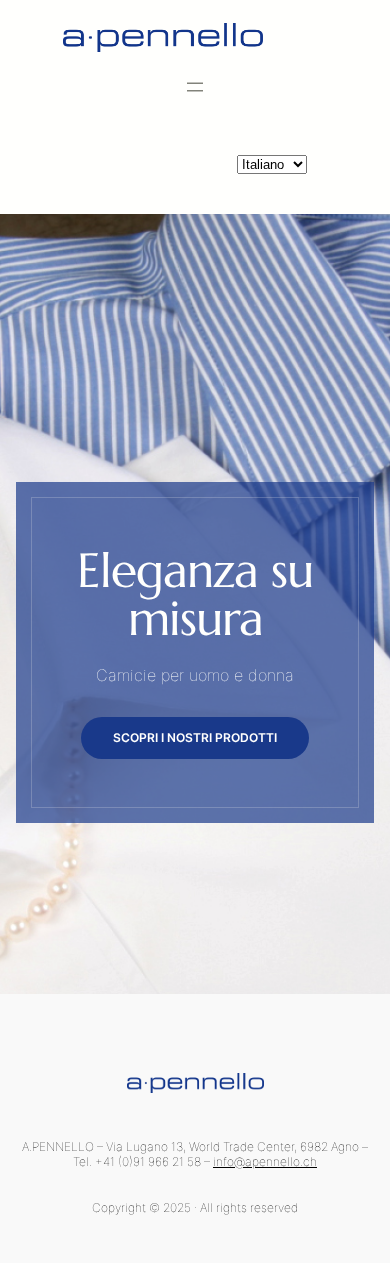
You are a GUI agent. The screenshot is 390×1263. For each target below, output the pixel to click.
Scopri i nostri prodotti (195, 737)
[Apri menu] (195, 87)
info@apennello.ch (265, 1161)
